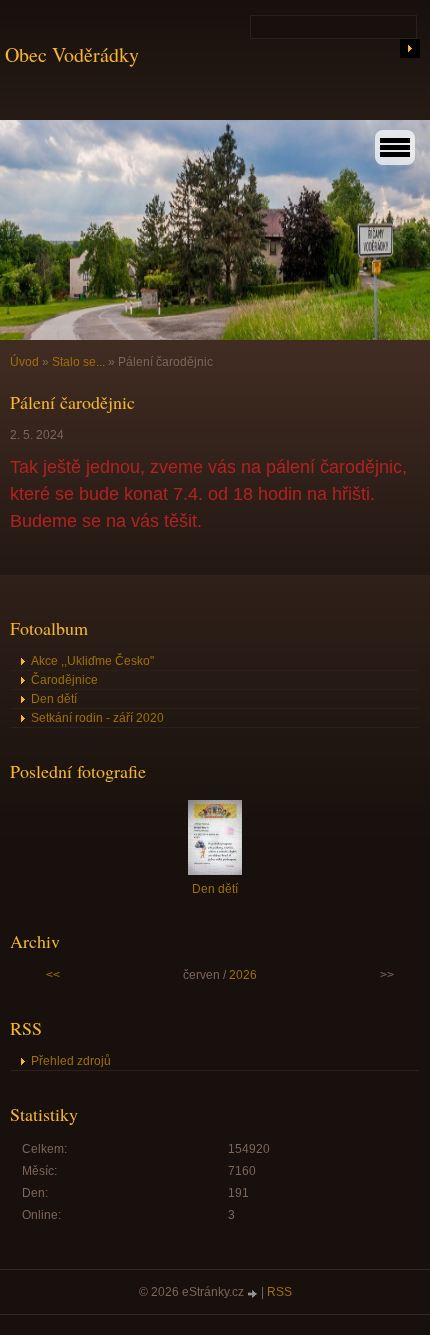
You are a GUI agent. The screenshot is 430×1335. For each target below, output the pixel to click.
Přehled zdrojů (71, 1061)
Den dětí (54, 699)
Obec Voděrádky (72, 54)
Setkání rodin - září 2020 (97, 718)
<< (53, 975)
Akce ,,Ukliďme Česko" (92, 661)
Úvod (24, 362)
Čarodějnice (64, 680)
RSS (279, 1292)
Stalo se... (78, 362)
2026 (243, 975)
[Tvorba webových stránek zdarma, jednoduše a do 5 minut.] (254, 1293)
